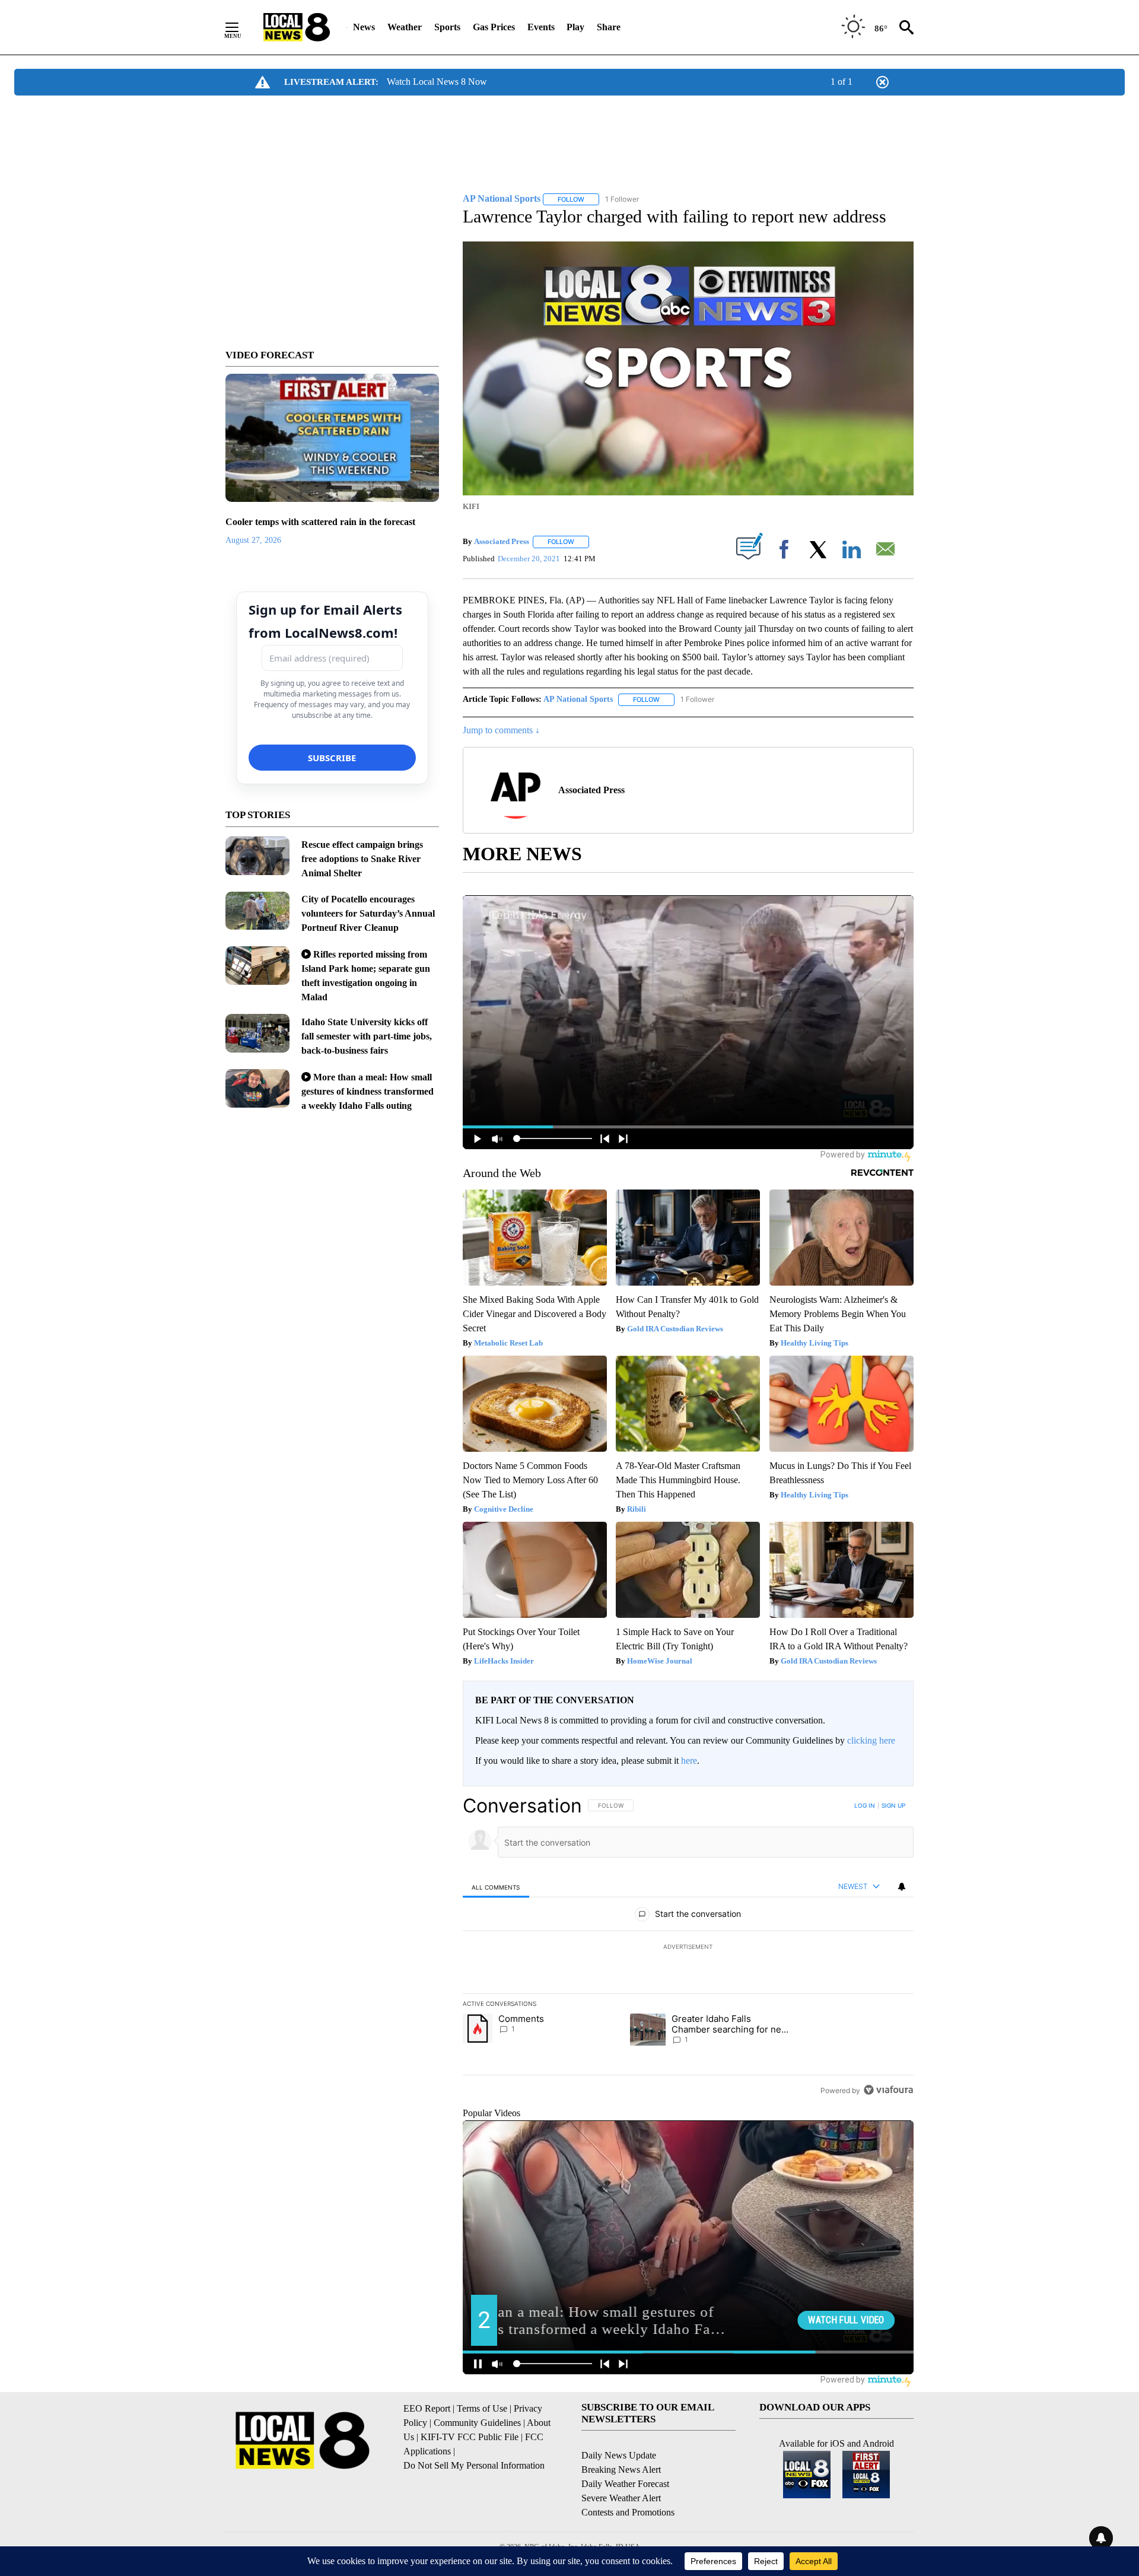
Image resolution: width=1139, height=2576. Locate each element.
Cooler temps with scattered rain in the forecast (320, 522)
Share (609, 27)
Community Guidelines (477, 2423)
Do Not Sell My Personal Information (474, 2465)
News (364, 27)
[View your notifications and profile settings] (902, 1887)
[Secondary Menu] (241, 27)
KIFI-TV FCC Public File (470, 2437)
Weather (405, 27)
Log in (865, 1805)
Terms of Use (482, 2408)
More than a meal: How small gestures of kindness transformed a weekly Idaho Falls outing (368, 1091)
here (689, 1761)
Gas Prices (494, 27)
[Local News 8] (297, 27)
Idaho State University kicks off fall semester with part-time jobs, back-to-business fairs (367, 1036)
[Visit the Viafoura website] (888, 2090)
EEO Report (427, 2408)
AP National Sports (578, 699)
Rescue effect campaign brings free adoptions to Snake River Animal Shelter (362, 859)
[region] (688, 1948)
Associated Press (502, 541)
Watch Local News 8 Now (437, 82)
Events (541, 27)
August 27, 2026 (253, 540)
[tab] (496, 1887)
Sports (447, 27)
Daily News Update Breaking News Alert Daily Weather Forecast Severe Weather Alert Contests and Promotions (628, 2484)
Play (575, 27)
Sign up (893, 1805)
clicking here (871, 1740)
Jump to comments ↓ (501, 730)
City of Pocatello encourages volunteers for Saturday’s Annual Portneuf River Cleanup (368, 913)
